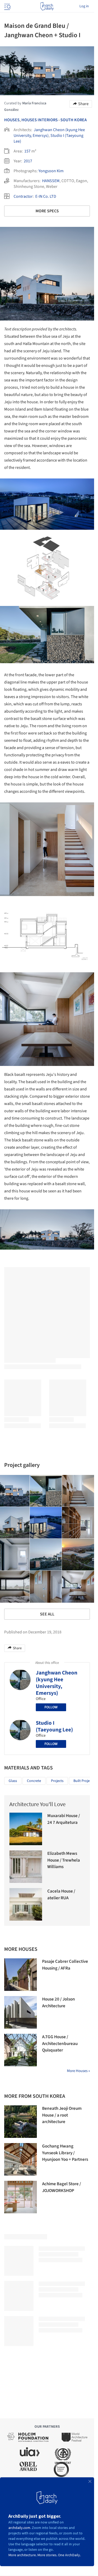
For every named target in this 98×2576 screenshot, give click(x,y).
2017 (28, 161)
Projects (57, 1781)
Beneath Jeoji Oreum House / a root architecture (62, 2115)
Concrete (34, 1781)
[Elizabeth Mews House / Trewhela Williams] (26, 1867)
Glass (13, 1781)
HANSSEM (51, 181)
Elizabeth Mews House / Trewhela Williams (64, 1860)
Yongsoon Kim (51, 171)
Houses (12, 120)
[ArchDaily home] (47, 6)
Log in (84, 6)
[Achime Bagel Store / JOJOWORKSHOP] (21, 2197)
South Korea (74, 120)
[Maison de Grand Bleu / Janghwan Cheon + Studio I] (46, 1491)
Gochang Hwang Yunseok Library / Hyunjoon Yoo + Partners (65, 2153)
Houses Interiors (40, 120)
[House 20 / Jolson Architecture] (21, 2012)
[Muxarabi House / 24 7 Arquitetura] (26, 1829)
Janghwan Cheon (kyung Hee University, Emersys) (57, 1683)
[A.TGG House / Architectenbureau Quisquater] (21, 2050)
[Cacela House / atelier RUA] (26, 1904)
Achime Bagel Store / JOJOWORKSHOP (62, 2187)
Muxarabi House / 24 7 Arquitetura (64, 1819)
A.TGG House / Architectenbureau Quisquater (60, 2044)
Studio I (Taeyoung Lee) (54, 1726)
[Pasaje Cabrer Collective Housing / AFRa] (21, 1975)
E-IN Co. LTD (46, 196)
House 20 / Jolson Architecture (59, 2003)
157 (27, 151)
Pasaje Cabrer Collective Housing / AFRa (65, 1965)
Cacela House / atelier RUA (61, 1895)
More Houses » (78, 2071)
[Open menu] (7, 6)
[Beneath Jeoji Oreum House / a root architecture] (21, 2122)
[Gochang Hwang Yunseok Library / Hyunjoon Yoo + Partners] (21, 2159)
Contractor (23, 196)
